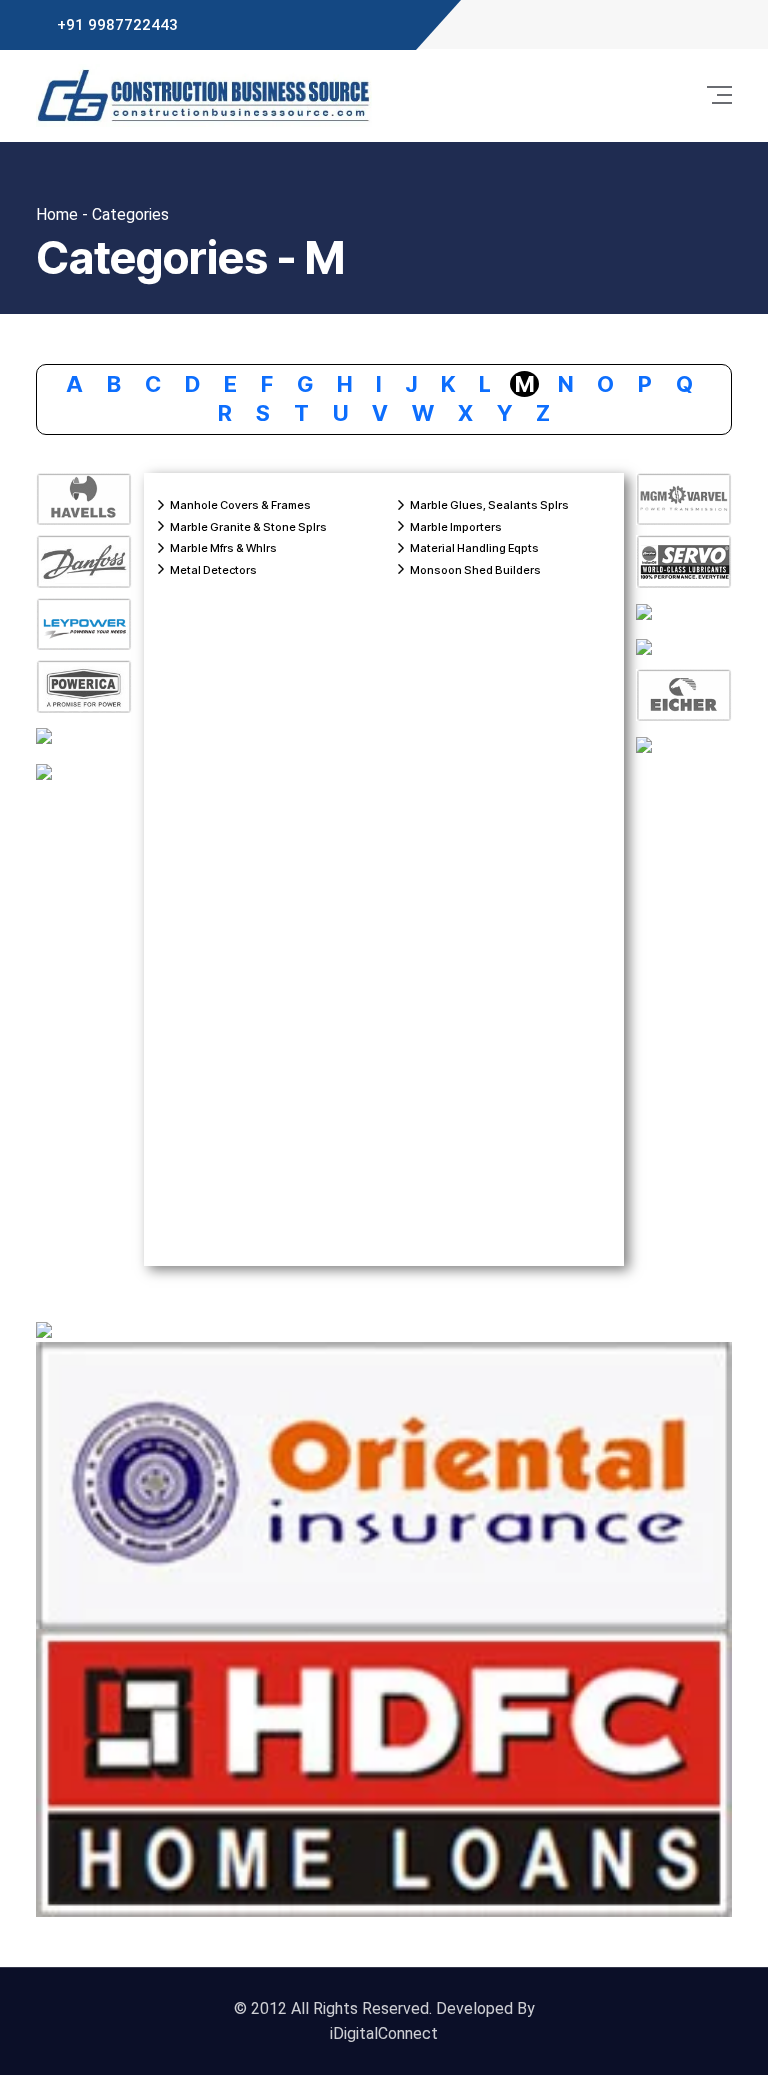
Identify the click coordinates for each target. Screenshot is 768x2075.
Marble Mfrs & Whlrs (223, 548)
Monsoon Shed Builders (475, 570)
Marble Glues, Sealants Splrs (489, 505)
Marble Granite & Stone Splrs (248, 527)
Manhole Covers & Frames (240, 505)
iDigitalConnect (384, 2033)
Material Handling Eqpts (474, 548)
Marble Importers (456, 527)
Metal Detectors (213, 570)
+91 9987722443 (117, 25)
